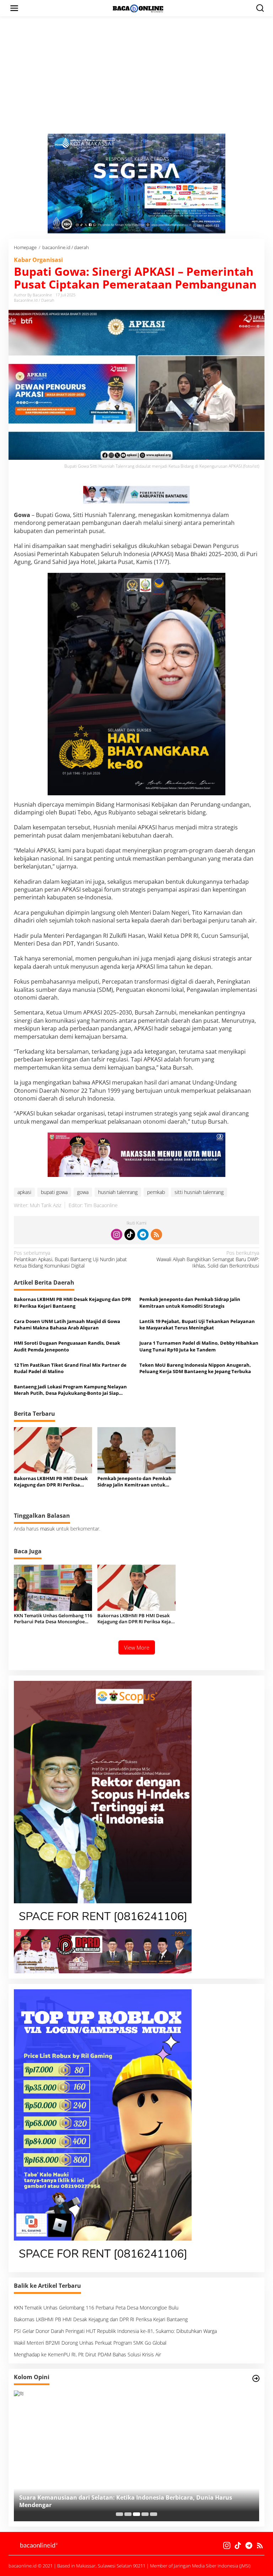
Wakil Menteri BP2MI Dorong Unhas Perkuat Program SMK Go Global (90, 2343)
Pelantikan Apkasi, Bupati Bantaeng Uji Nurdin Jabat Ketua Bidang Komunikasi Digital (70, 1259)
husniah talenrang (118, 1192)
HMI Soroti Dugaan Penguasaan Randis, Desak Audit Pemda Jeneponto (67, 1346)
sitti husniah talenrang (199, 1192)
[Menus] (14, 8)
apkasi (24, 1192)
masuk (47, 1529)
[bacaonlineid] (138, 8)
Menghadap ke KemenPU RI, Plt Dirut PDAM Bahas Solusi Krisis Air (87, 2354)
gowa (83, 1192)
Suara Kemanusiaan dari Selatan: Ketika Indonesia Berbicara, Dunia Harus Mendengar (126, 2501)
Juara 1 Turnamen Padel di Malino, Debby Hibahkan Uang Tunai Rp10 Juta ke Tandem (199, 1346)
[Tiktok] (130, 1235)
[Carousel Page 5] (154, 2514)
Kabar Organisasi (38, 260)
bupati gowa (54, 1192)
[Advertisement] (136, 80)
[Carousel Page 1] (119, 2514)
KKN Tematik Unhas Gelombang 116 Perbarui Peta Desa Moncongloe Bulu (53, 1619)
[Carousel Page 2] (128, 2514)
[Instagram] (117, 1235)
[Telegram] (143, 1235)
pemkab (156, 1192)
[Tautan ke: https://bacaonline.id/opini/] (256, 2378)
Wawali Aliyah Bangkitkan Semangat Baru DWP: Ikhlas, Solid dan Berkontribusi (208, 1259)
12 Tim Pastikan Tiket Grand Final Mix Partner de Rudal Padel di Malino (70, 1368)
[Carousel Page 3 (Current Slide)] (136, 2514)
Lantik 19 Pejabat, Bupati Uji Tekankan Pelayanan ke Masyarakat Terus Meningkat (197, 1324)
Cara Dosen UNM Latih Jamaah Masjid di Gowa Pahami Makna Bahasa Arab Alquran (67, 1324)
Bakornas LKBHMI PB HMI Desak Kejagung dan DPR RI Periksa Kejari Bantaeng (73, 1302)
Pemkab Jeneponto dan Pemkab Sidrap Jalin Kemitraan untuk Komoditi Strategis (190, 1302)
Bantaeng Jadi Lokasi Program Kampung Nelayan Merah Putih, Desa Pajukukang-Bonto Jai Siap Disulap (70, 1390)
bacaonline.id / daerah (34, 300)
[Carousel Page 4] (145, 2514)
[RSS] (156, 1235)
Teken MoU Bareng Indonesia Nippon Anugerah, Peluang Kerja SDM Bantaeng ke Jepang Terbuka (195, 1368)
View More (137, 1647)
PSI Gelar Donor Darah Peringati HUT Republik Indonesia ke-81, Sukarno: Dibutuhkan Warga (115, 2331)
